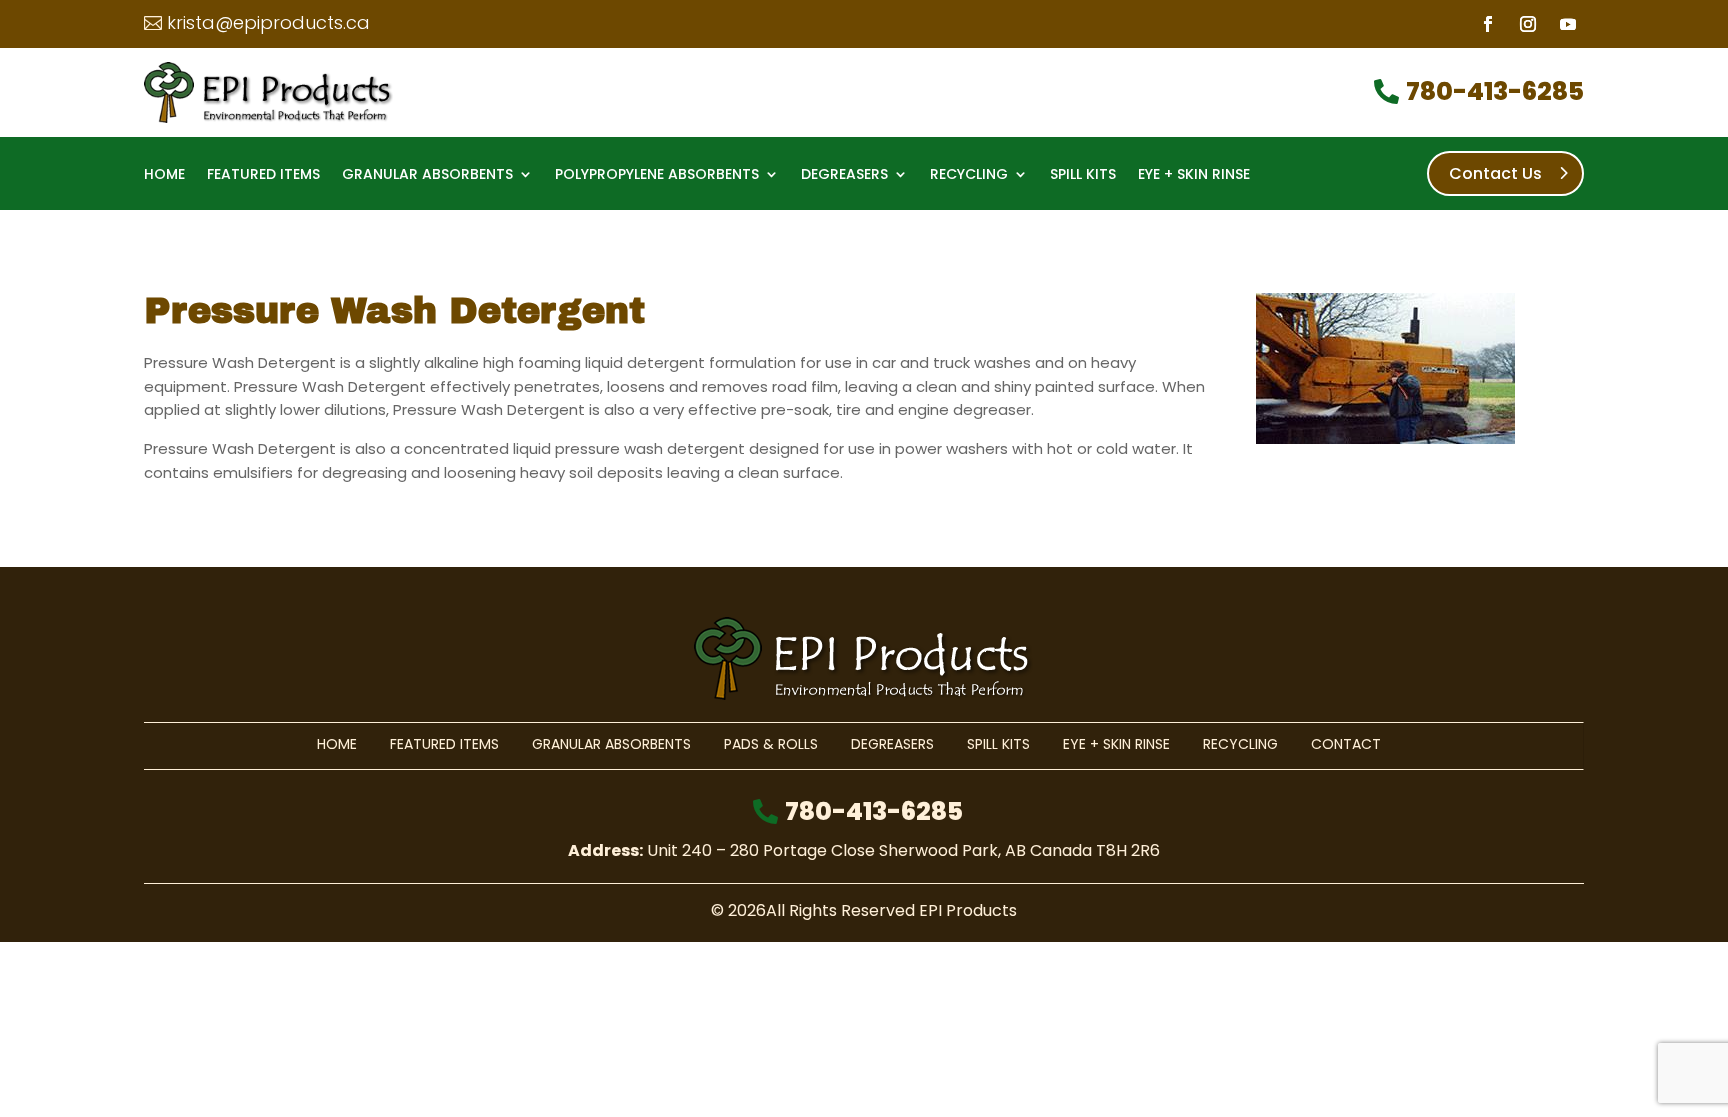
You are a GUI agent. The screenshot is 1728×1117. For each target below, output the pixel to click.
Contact (1346, 744)
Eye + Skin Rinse (1194, 175)
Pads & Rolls (771, 744)
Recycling (969, 175)
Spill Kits (1083, 175)
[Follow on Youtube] (1568, 24)
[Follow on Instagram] (1528, 24)
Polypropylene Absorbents (657, 175)
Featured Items (263, 175)
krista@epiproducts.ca (268, 22)
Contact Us (1495, 173)
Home (164, 175)
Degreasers (844, 175)
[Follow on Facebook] (1488, 24)
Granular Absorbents (427, 175)
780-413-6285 (1495, 91)
